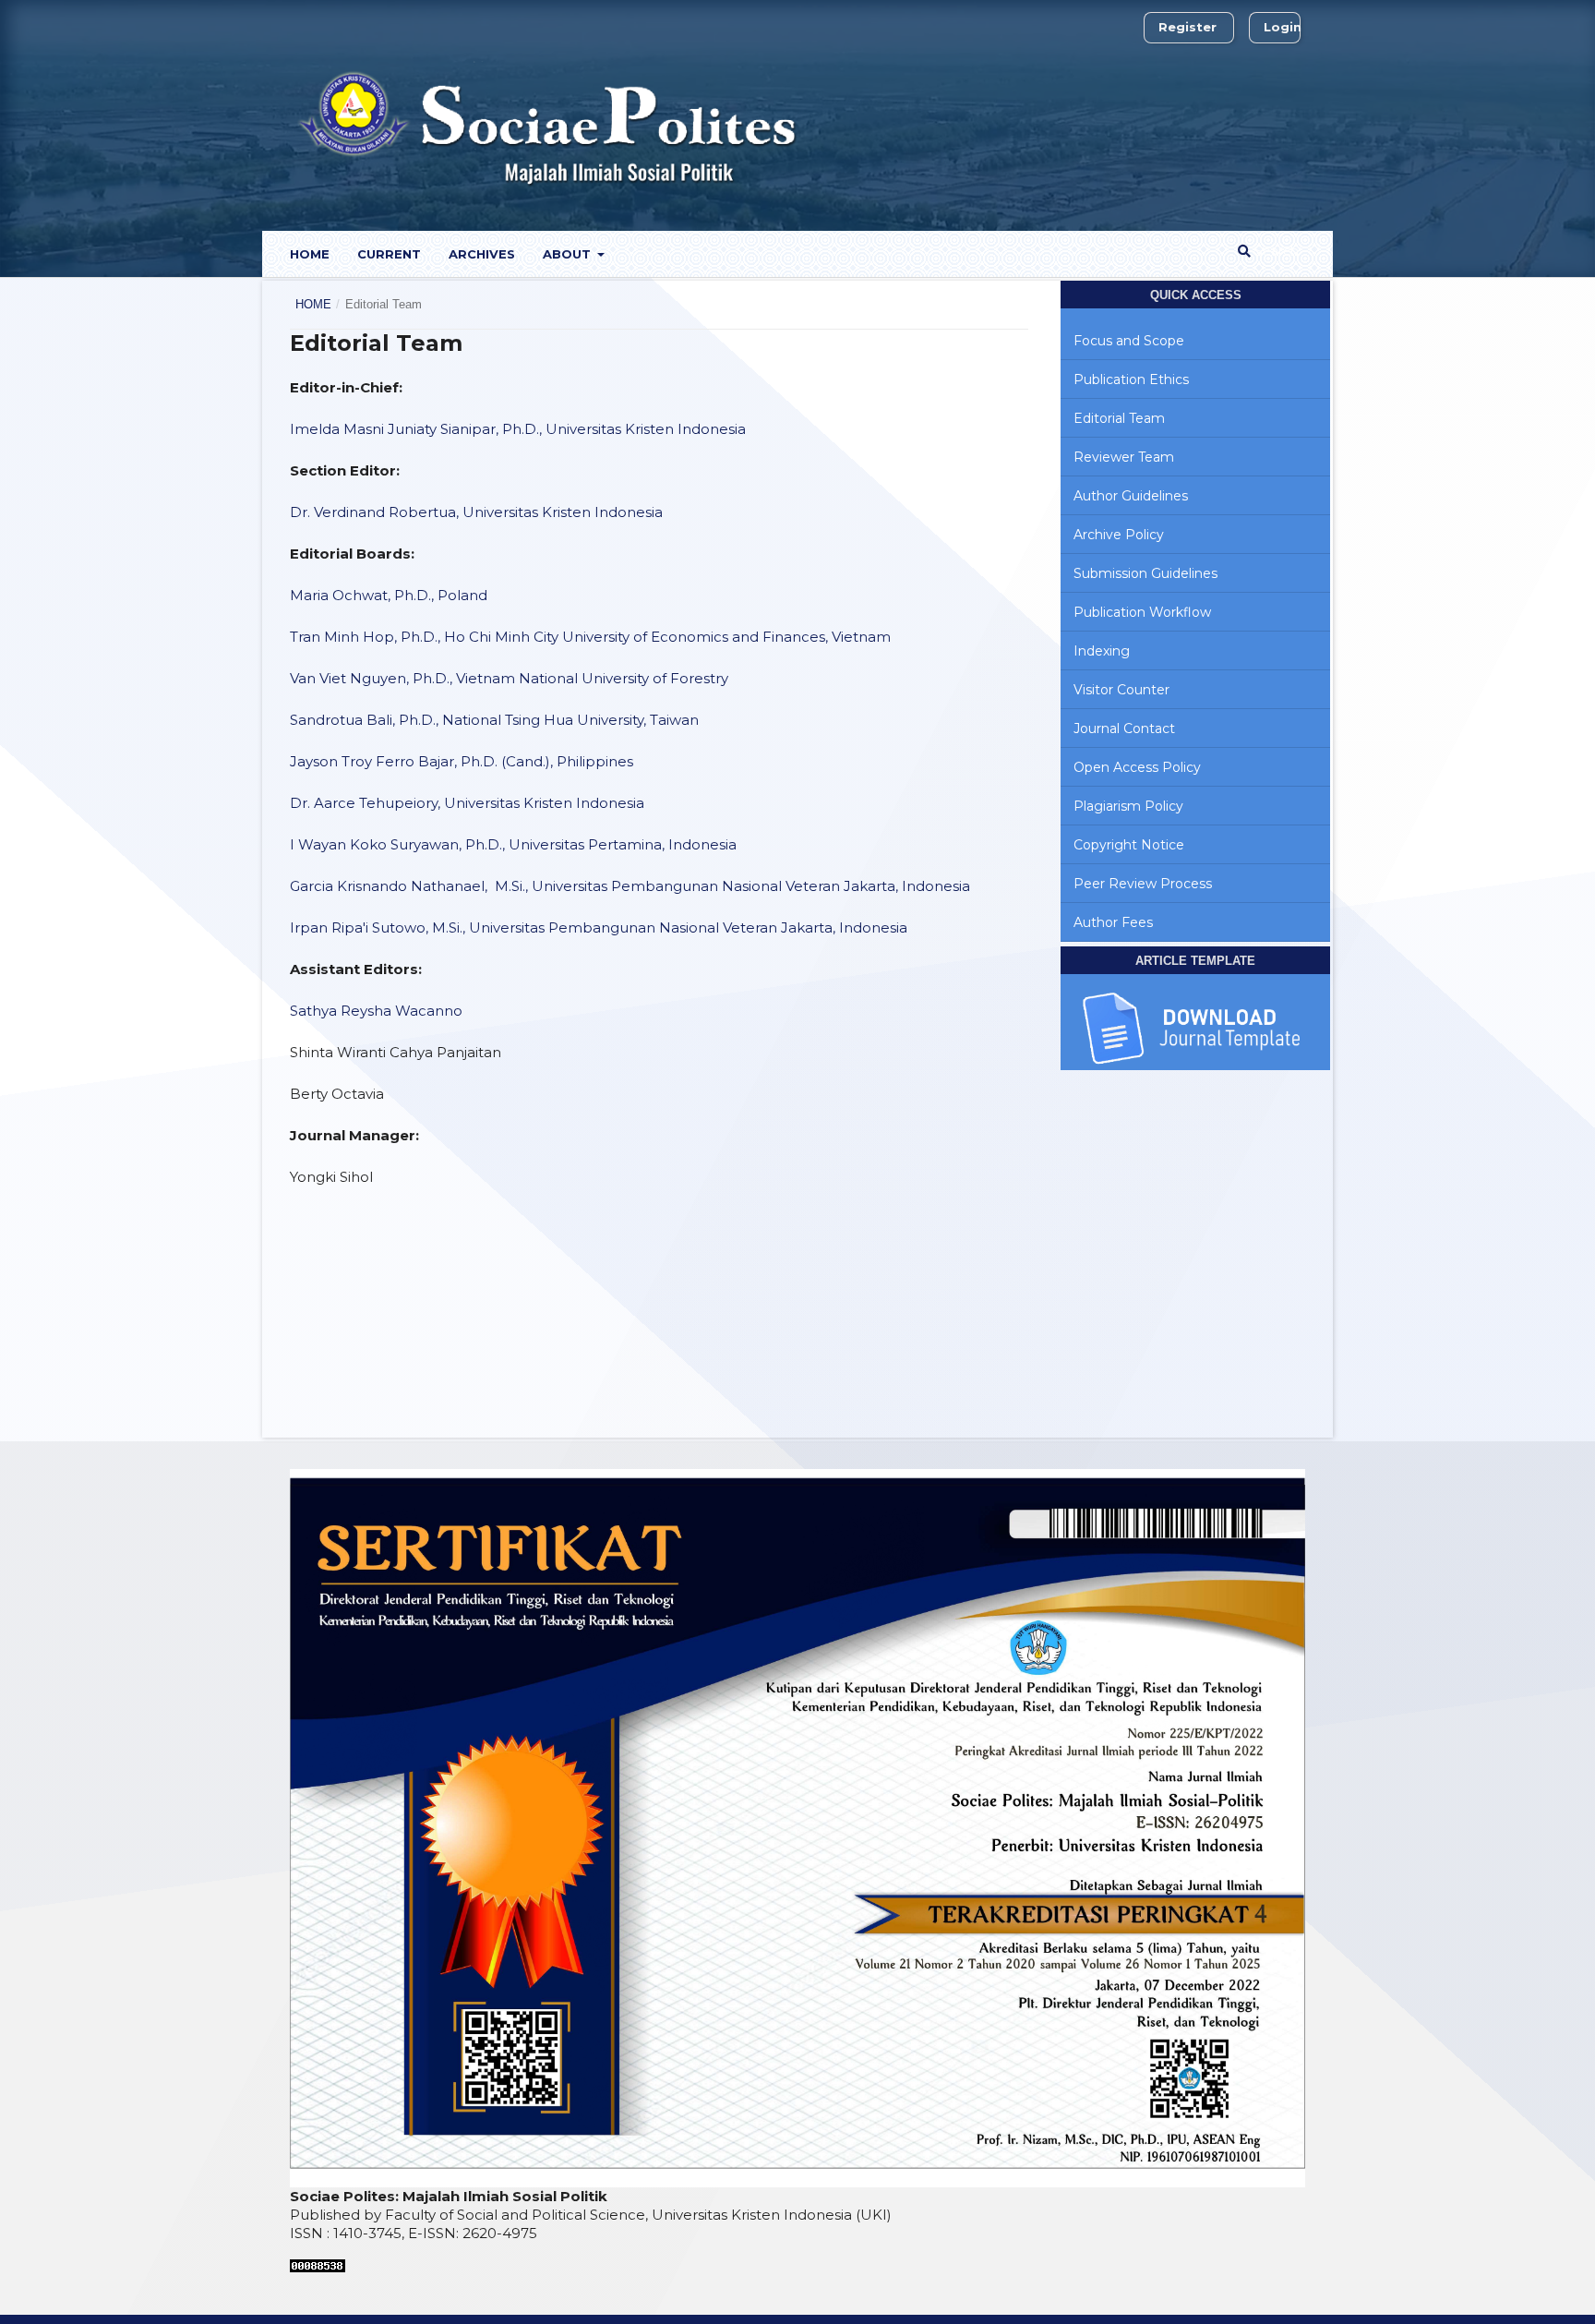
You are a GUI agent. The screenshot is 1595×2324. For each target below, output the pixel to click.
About (569, 254)
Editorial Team (1119, 418)
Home (310, 254)
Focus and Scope (1129, 341)
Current (389, 254)
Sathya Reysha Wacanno (378, 1011)
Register (1187, 27)
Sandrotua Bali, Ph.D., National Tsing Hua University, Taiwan (494, 720)
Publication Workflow (1142, 612)
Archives (482, 254)
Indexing (1102, 651)
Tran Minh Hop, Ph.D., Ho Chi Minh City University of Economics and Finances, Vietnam (590, 637)
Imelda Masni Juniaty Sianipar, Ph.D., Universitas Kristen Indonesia (518, 429)
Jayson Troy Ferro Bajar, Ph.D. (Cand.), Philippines (462, 761)
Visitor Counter (1121, 690)
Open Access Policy (1137, 767)
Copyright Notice (1129, 845)
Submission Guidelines (1145, 573)
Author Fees (1113, 922)
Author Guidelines (1131, 496)
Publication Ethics (1131, 379)
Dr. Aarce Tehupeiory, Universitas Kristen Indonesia (467, 803)
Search (1275, 251)
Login (1283, 27)
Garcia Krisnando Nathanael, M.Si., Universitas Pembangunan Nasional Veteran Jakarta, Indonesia (630, 886)
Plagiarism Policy (1128, 806)
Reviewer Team (1124, 457)
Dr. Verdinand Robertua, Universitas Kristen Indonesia (476, 512)
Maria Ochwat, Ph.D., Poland (389, 595)
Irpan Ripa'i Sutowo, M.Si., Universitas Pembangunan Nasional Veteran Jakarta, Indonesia (599, 927)
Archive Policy (1119, 535)
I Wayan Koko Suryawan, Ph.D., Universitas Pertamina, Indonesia (513, 844)
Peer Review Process (1143, 884)
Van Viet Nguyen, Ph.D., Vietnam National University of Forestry (509, 678)
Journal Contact (1124, 729)
